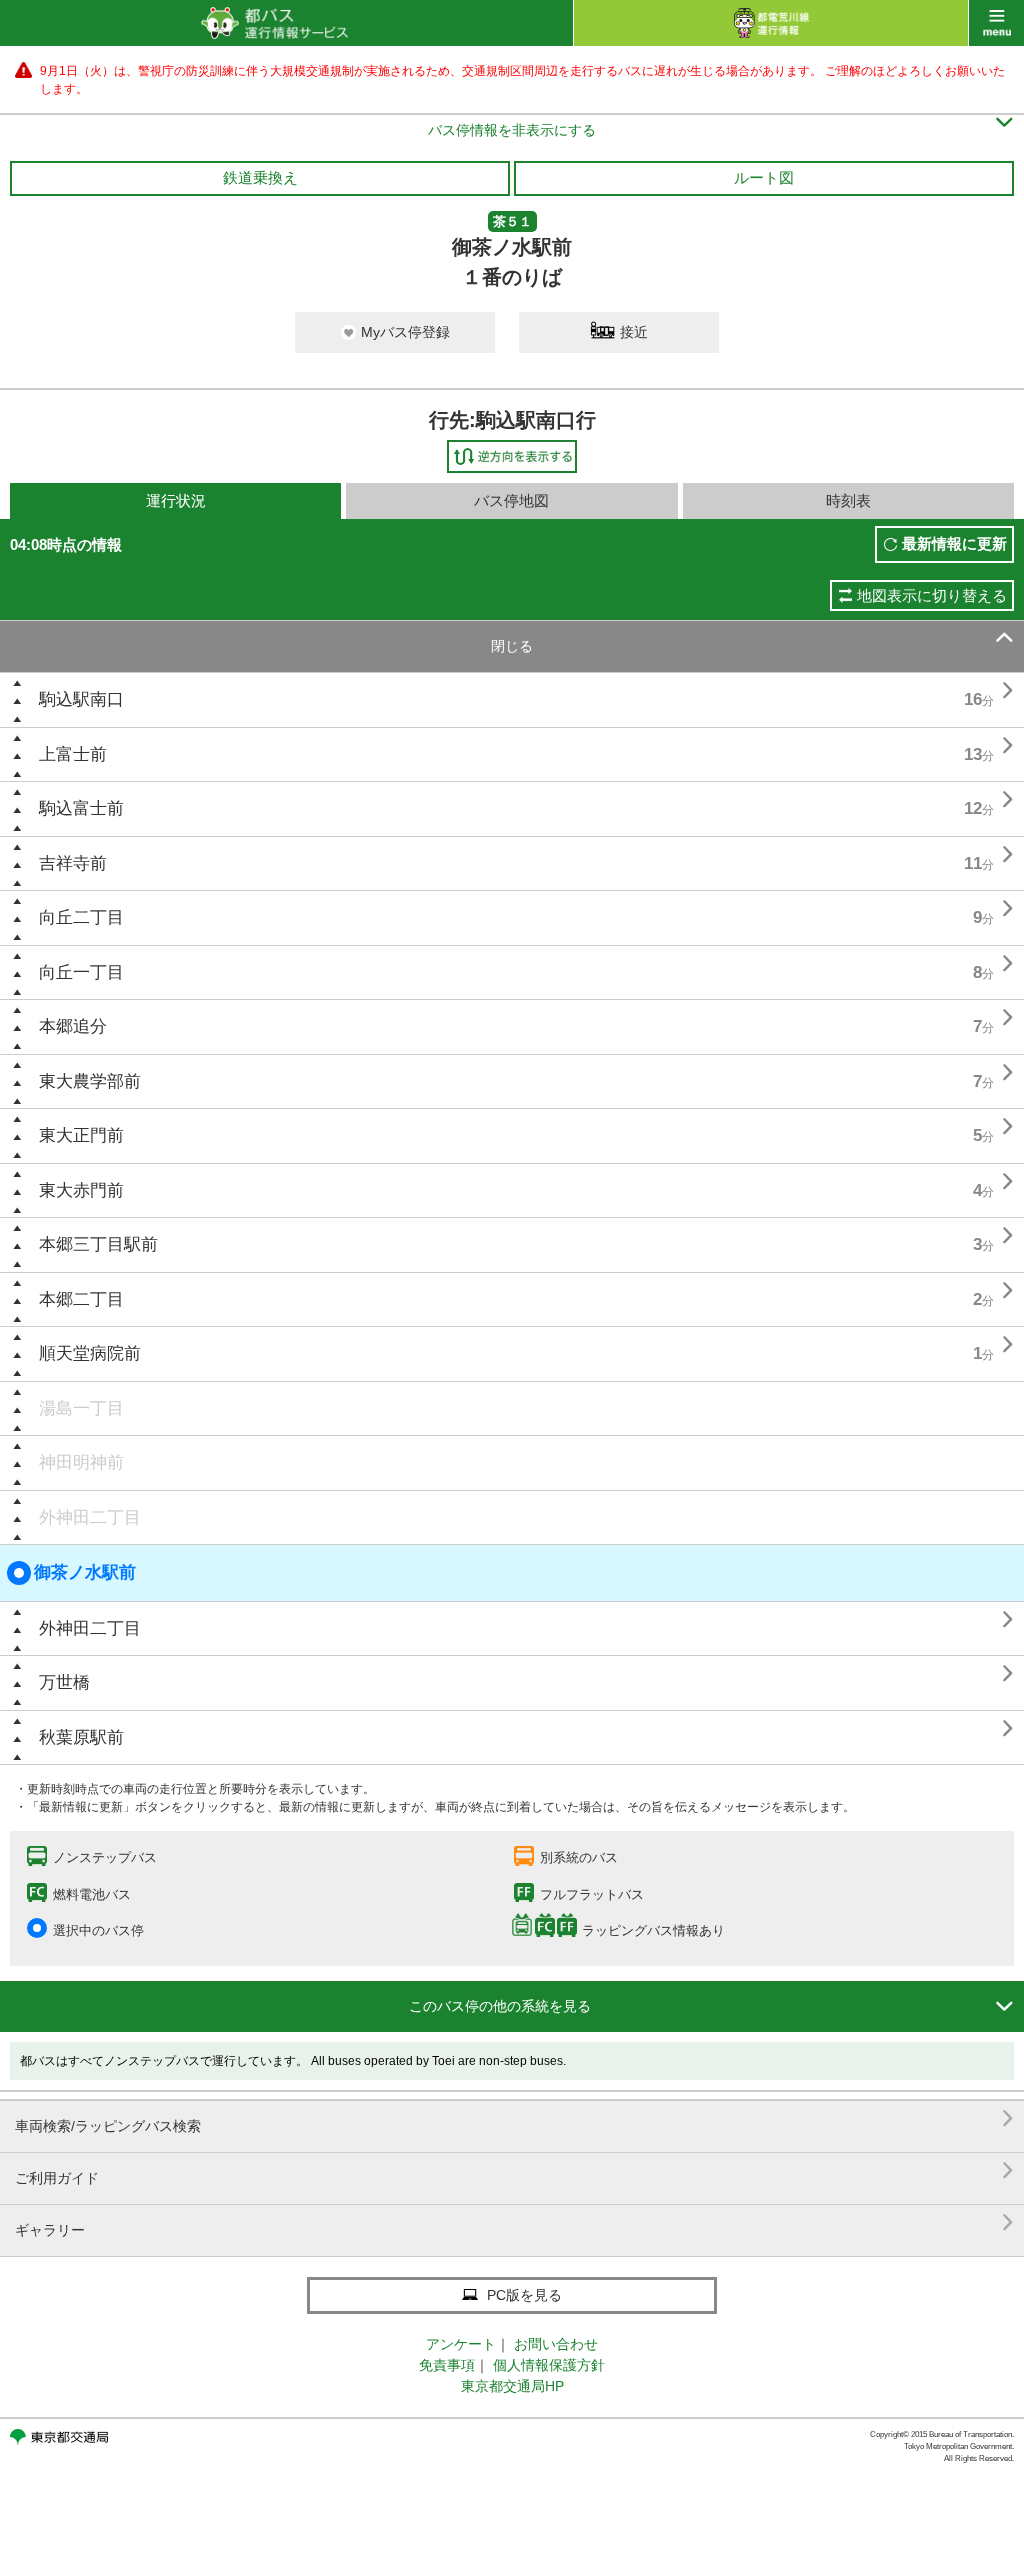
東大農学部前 (90, 1081)
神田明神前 (81, 1462)
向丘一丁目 (81, 972)
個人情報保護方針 (549, 2365)
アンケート (461, 2344)
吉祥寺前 (73, 863)
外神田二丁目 (90, 1517)
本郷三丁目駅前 (98, 1244)
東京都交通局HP (512, 2386)
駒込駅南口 (81, 699)
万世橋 (64, 1682)
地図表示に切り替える (932, 595)
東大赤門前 (81, 1190)
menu (996, 23)
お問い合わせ (556, 2344)
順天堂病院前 (90, 1353)
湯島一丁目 (81, 1408)
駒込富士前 (81, 808)
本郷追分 (73, 1026)
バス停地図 (511, 500)
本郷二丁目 (81, 1299)
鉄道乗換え (260, 177)
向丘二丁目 (81, 917)
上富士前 (73, 754)
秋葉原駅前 (81, 1737)
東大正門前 (81, 1135)
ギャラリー (514, 2222)
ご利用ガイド (514, 2170)
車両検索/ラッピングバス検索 (514, 2118)
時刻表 (848, 500)
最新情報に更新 (954, 543)
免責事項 (447, 2365)
